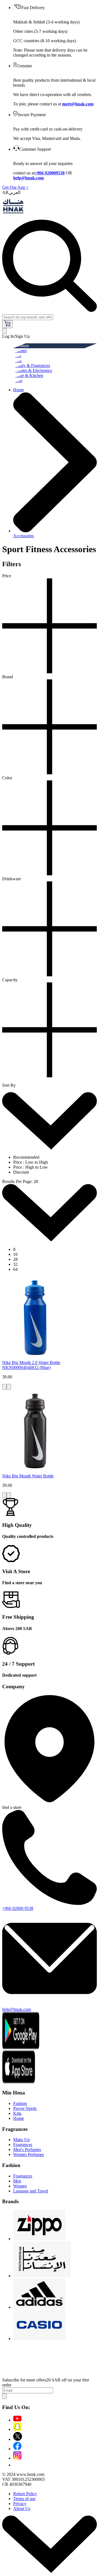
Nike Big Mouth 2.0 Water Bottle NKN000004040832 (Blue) (31, 1365)
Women (20, 2186)
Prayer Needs (25, 2108)
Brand (8, 677)
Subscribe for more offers (24, 2380)
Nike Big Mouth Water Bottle (28, 1476)
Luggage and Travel (31, 2191)
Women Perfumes (29, 2154)
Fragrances (23, 2145)
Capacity (10, 980)
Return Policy (25, 2494)
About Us (22, 2509)
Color (7, 778)
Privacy (20, 2504)
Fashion (20, 2103)
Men (17, 2181)
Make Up (21, 2140)
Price (7, 576)
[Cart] (7, 324)
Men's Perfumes (27, 2150)
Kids (17, 2113)
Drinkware (12, 879)
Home (19, 390)
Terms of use (24, 2499)
